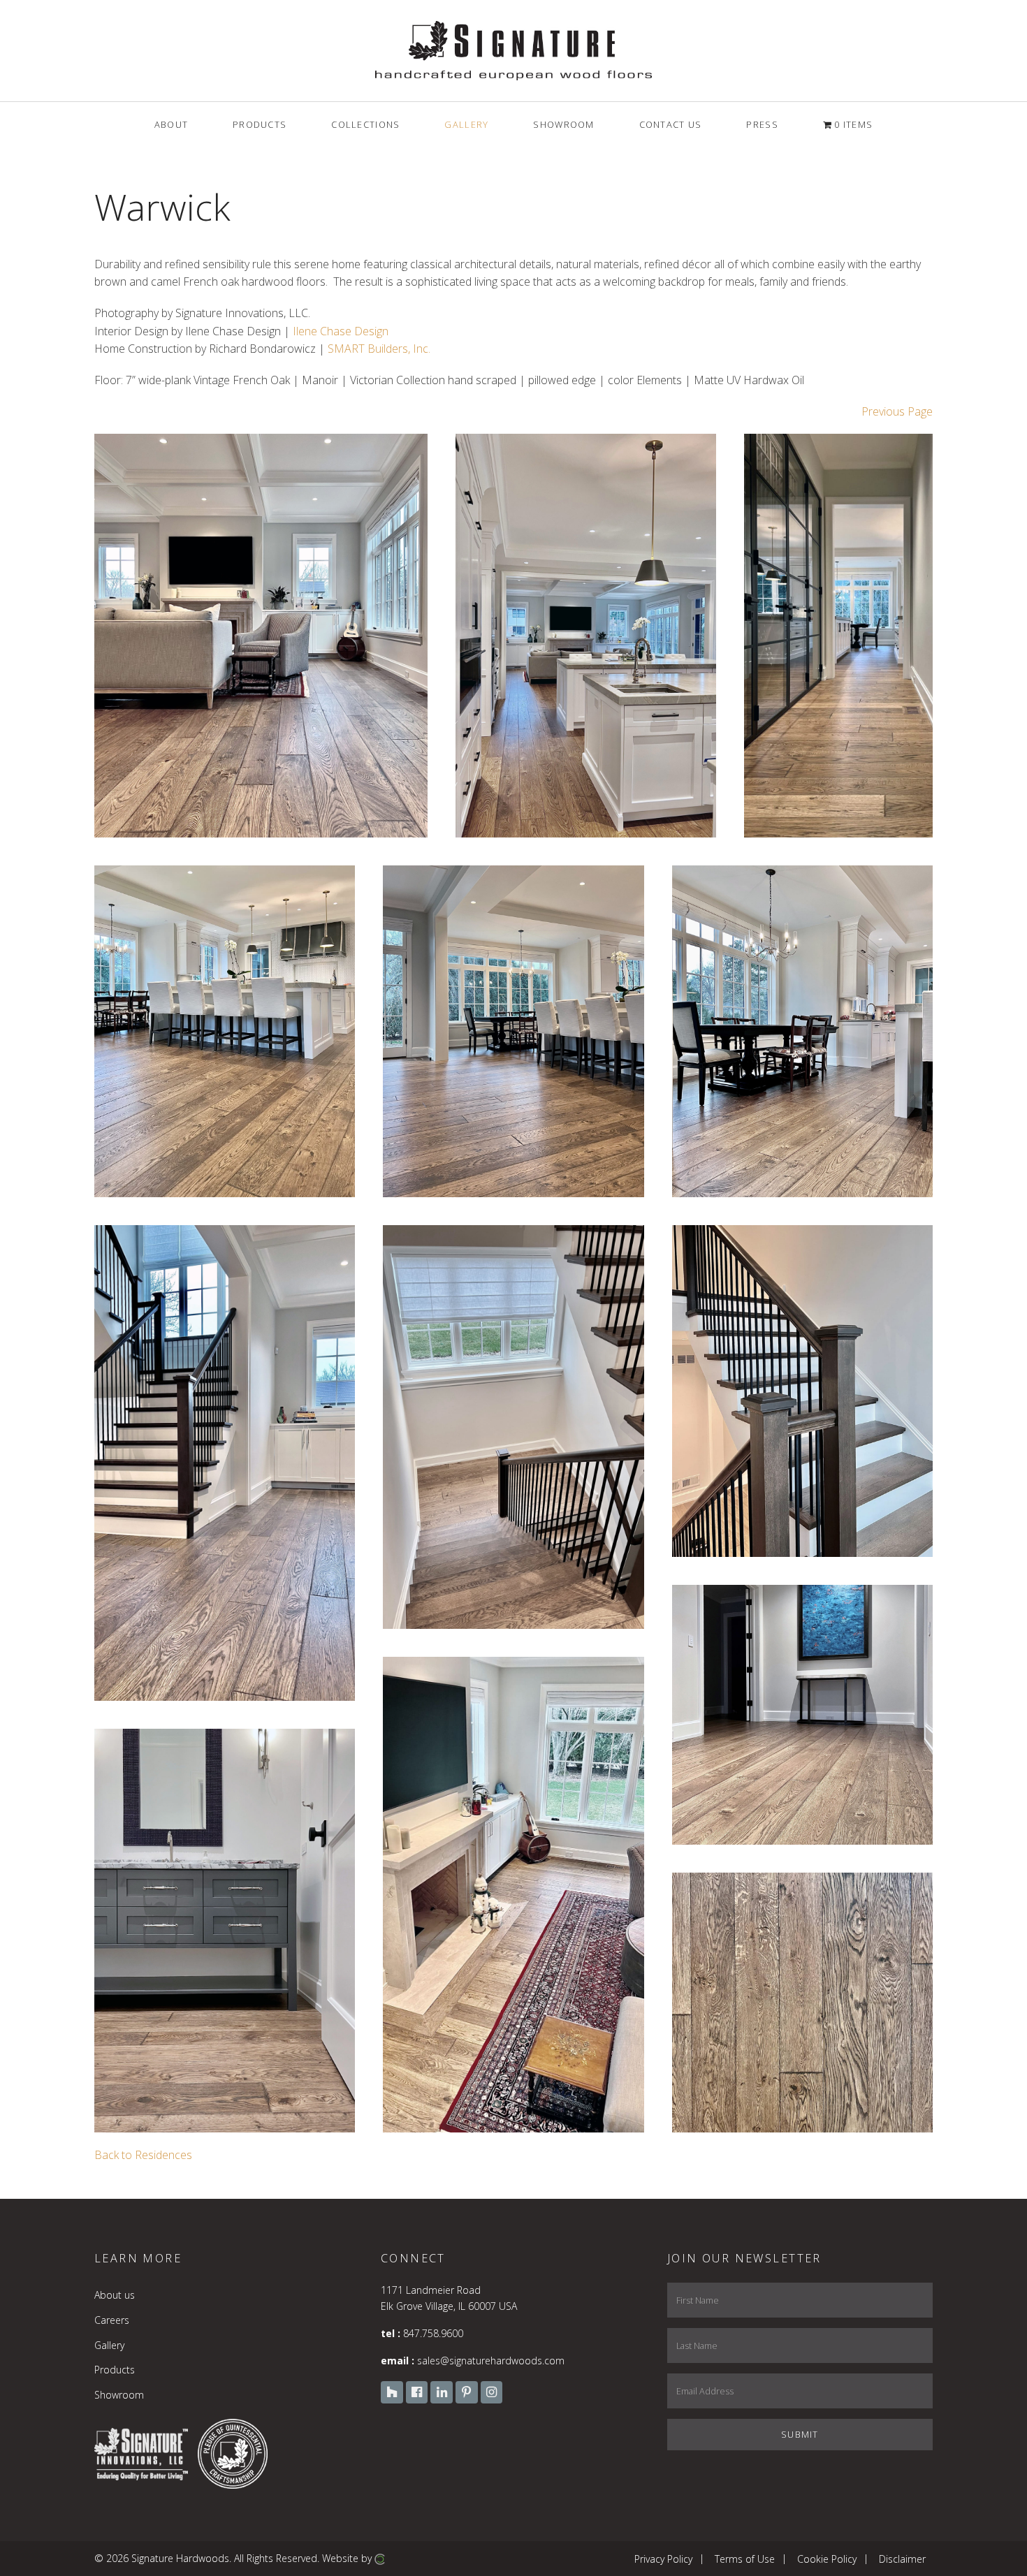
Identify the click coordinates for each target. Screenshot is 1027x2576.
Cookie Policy (827, 2558)
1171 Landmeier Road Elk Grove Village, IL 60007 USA (449, 2298)
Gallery (109, 2345)
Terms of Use (745, 2558)
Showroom (119, 2395)
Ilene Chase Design (341, 331)
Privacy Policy (663, 2558)
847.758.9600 (433, 2333)
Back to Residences (143, 2155)
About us (115, 2295)
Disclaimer (902, 2558)
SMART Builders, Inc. (379, 349)
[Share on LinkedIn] (405, 807)
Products (115, 2370)
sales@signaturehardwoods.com (491, 2361)
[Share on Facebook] (369, 807)
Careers (112, 2320)
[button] (261, 636)
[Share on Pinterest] (387, 807)
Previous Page (897, 411)
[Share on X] (351, 807)
